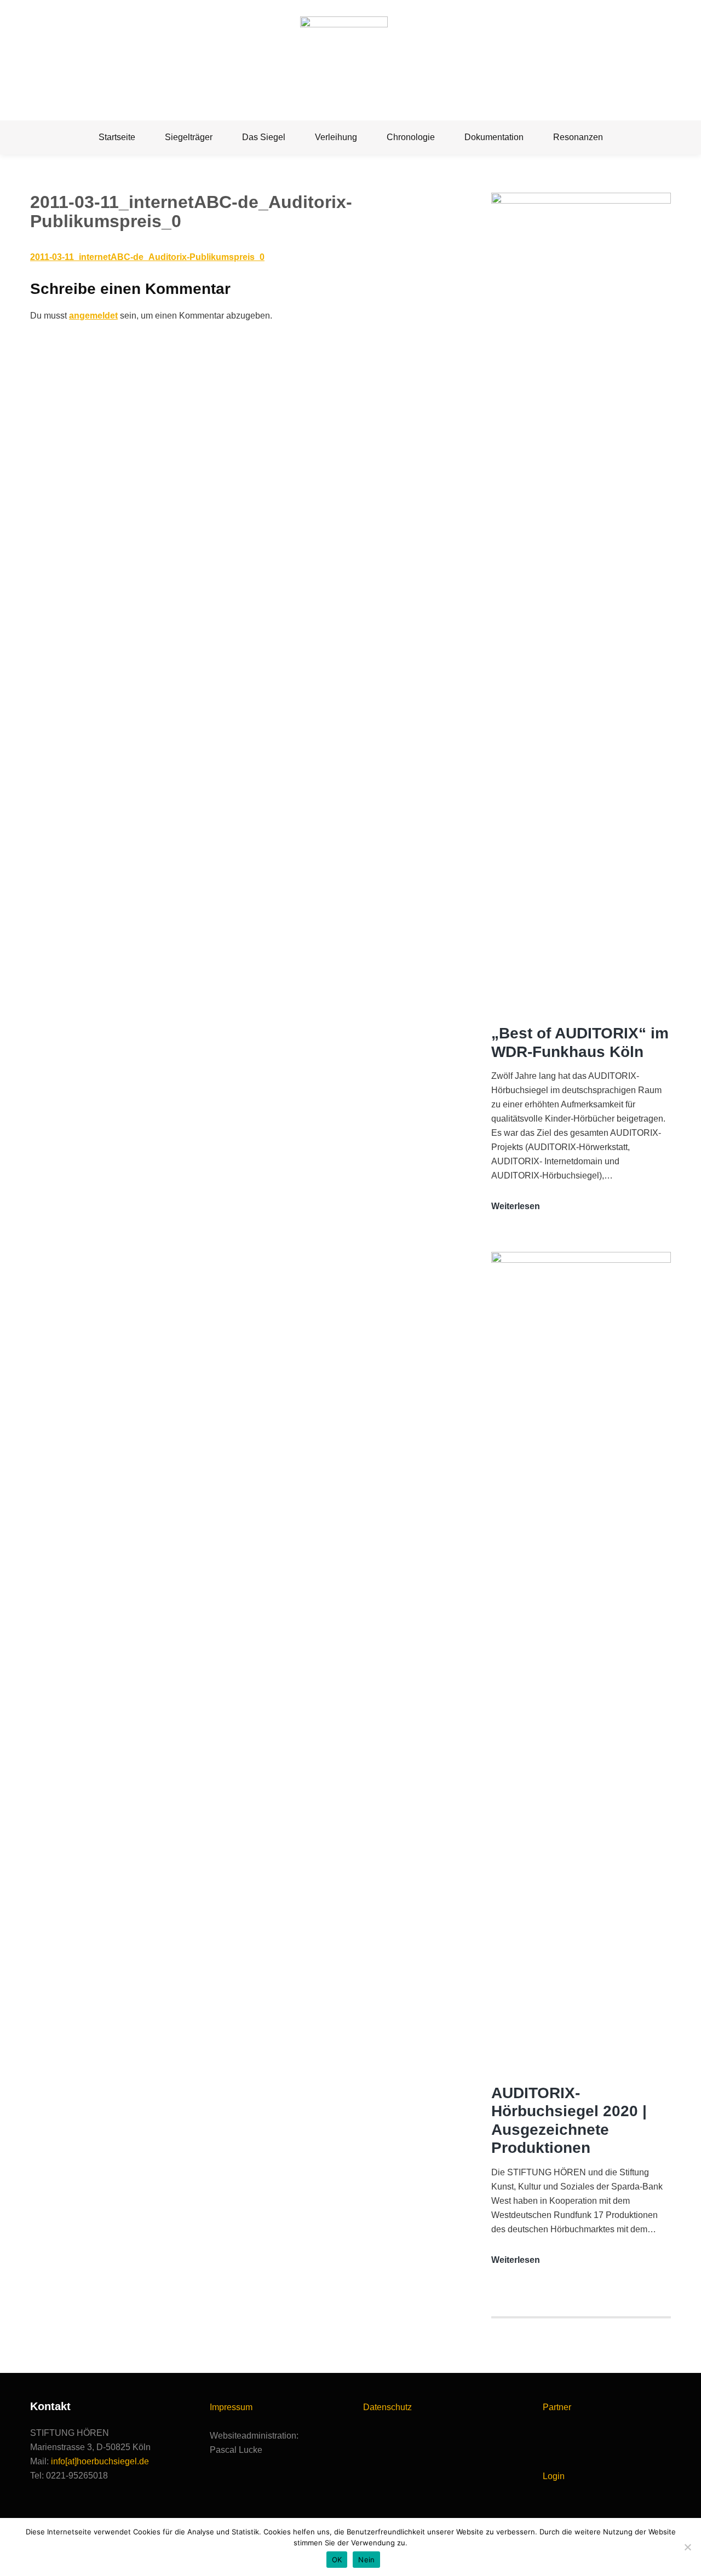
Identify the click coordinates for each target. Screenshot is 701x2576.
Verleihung (336, 137)
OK (337, 2560)
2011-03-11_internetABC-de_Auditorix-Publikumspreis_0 (147, 257)
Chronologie (411, 137)
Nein (366, 2560)
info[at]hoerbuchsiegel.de (100, 2461)
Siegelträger (189, 137)
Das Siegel (264, 137)
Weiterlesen (516, 1207)
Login (554, 2476)
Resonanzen (578, 137)
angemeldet (93, 316)
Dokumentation (494, 137)
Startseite (117, 137)
